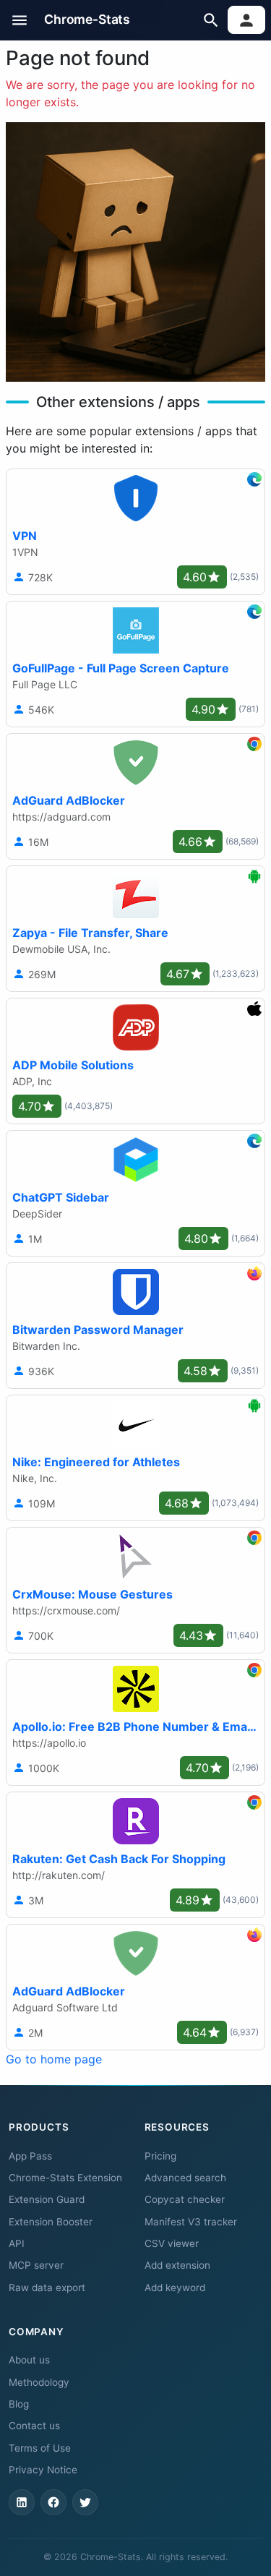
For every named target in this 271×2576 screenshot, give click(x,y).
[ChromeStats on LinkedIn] (22, 2502)
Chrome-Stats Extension (65, 2178)
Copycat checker (185, 2199)
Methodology (39, 2382)
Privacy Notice (43, 2470)
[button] (20, 20)
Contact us (34, 2426)
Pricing (160, 2156)
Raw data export (47, 2288)
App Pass (30, 2156)
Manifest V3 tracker (191, 2222)
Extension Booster (51, 2222)
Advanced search (185, 2178)
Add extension (177, 2265)
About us (29, 2360)
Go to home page (54, 2059)
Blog (19, 2404)
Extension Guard (47, 2199)
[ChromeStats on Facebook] (53, 2502)
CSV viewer (172, 2243)
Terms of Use (40, 2448)
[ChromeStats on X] (85, 2502)
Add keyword (175, 2288)
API (17, 2243)
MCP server (36, 2265)
